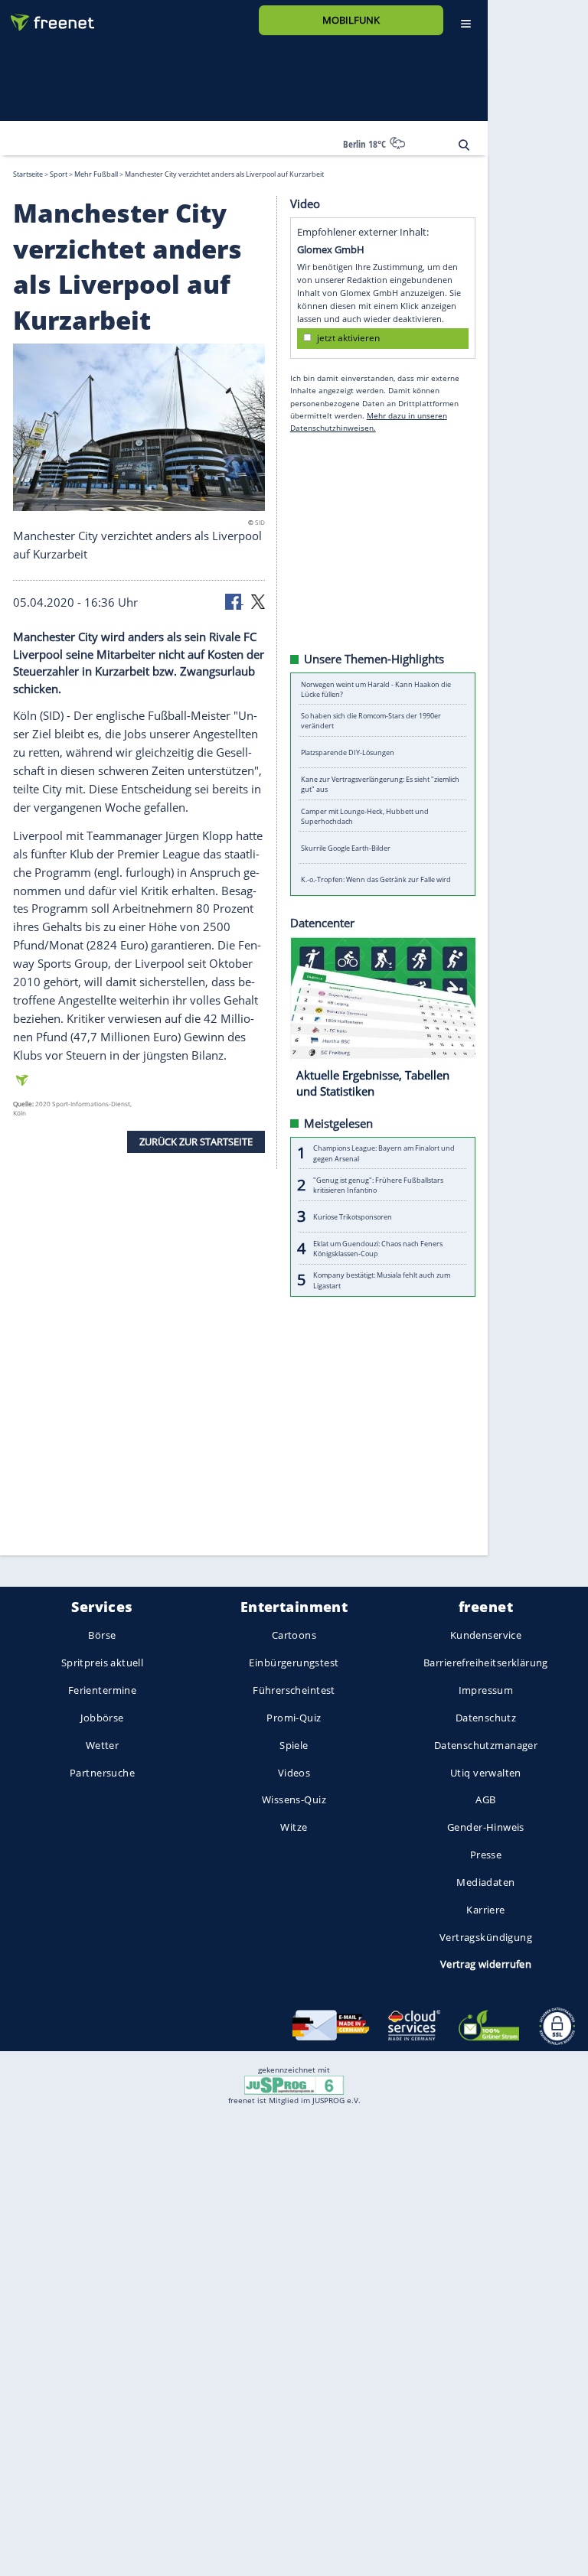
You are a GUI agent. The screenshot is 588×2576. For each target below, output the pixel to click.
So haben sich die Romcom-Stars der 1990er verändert (371, 721)
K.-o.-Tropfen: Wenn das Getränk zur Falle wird (376, 879)
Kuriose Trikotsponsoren (353, 1216)
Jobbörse (102, 1718)
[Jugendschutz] (294, 2084)
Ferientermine (102, 1690)
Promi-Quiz (294, 1718)
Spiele (294, 1745)
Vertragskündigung (486, 1937)
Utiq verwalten (486, 1773)
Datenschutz (486, 1718)
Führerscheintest (294, 1690)
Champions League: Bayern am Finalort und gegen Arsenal (384, 1153)
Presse (486, 1855)
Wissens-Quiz (294, 1800)
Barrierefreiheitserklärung (486, 1663)
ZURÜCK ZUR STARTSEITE (196, 1141)
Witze (294, 1828)
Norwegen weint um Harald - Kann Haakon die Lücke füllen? (376, 689)
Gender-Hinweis (486, 1828)
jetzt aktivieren (348, 338)
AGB (485, 1800)
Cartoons (294, 1636)
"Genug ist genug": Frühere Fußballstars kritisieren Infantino (378, 1184)
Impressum (486, 1690)
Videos (294, 1773)
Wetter (103, 1745)
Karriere (485, 1910)
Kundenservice (486, 1636)
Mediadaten (485, 1882)
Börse (102, 1636)
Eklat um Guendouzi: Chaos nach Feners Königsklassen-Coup (378, 1248)
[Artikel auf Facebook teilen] (234, 601)
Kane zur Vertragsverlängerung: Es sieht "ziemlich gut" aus (380, 784)
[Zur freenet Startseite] (47, 16)
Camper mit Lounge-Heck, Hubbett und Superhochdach (365, 816)
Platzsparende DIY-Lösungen (348, 752)
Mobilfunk (351, 20)
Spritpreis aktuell (102, 1663)
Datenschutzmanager (486, 1745)
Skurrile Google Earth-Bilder (346, 847)
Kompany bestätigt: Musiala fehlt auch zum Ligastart (382, 1280)
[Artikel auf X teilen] (258, 601)
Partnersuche (102, 1773)
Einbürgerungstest (294, 1663)
